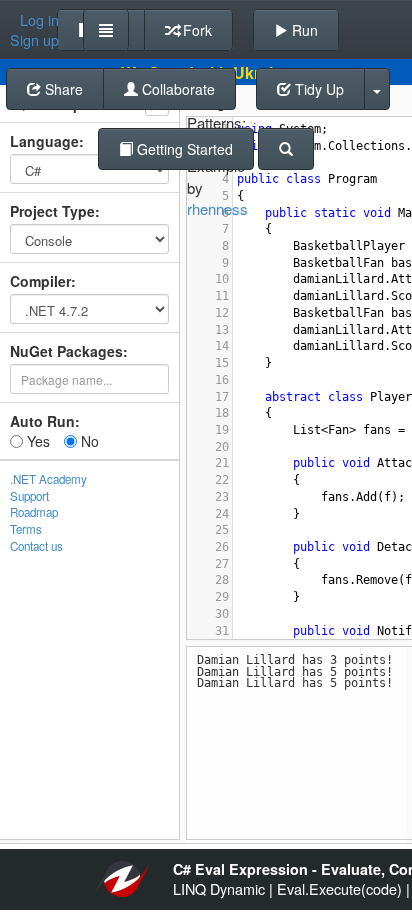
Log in (39, 20)
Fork (195, 30)
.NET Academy (48, 479)
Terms (26, 529)
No (88, 441)
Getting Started (183, 149)
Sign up (34, 40)
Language (44, 141)
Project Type (52, 211)
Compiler (40, 281)
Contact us (36, 546)
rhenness (217, 208)
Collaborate (176, 89)
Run (303, 30)
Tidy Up (317, 89)
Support (29, 496)
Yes (36, 441)
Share (62, 89)
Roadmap (34, 512)
